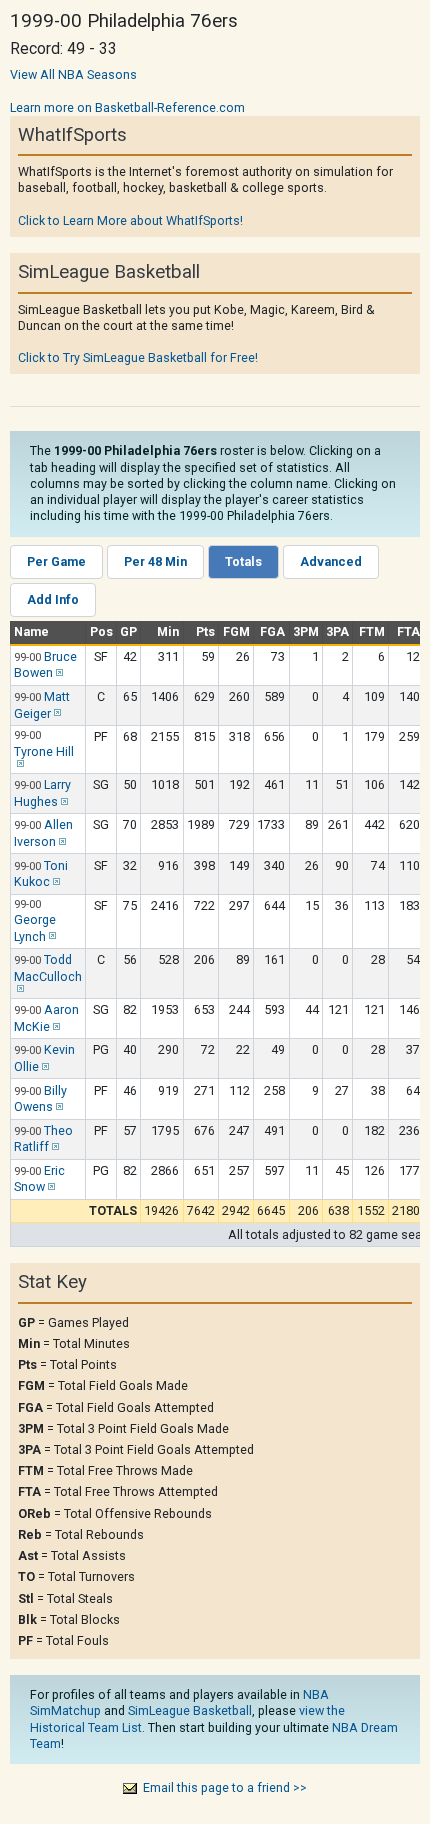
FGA (272, 631)
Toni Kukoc (41, 874)
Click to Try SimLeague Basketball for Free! (138, 357)
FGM (236, 631)
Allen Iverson (43, 833)
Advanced (331, 561)
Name (31, 631)
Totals (243, 561)
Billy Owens (40, 1099)
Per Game (56, 561)
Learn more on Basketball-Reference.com (127, 107)
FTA (408, 631)
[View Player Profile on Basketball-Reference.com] (58, 672)
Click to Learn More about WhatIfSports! (130, 220)
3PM (306, 631)
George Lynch (35, 927)
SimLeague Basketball (190, 1710)
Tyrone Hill (44, 751)
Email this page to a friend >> (225, 1787)
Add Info (53, 599)
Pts (205, 631)
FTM (372, 631)
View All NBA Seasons (73, 74)
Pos (101, 631)
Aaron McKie (46, 1018)
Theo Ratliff (43, 1139)
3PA (337, 631)
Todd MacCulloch (48, 968)
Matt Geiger (42, 705)
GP (128, 631)
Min (168, 631)
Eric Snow (39, 1179)
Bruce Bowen (45, 665)
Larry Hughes (42, 793)
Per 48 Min (155, 561)
